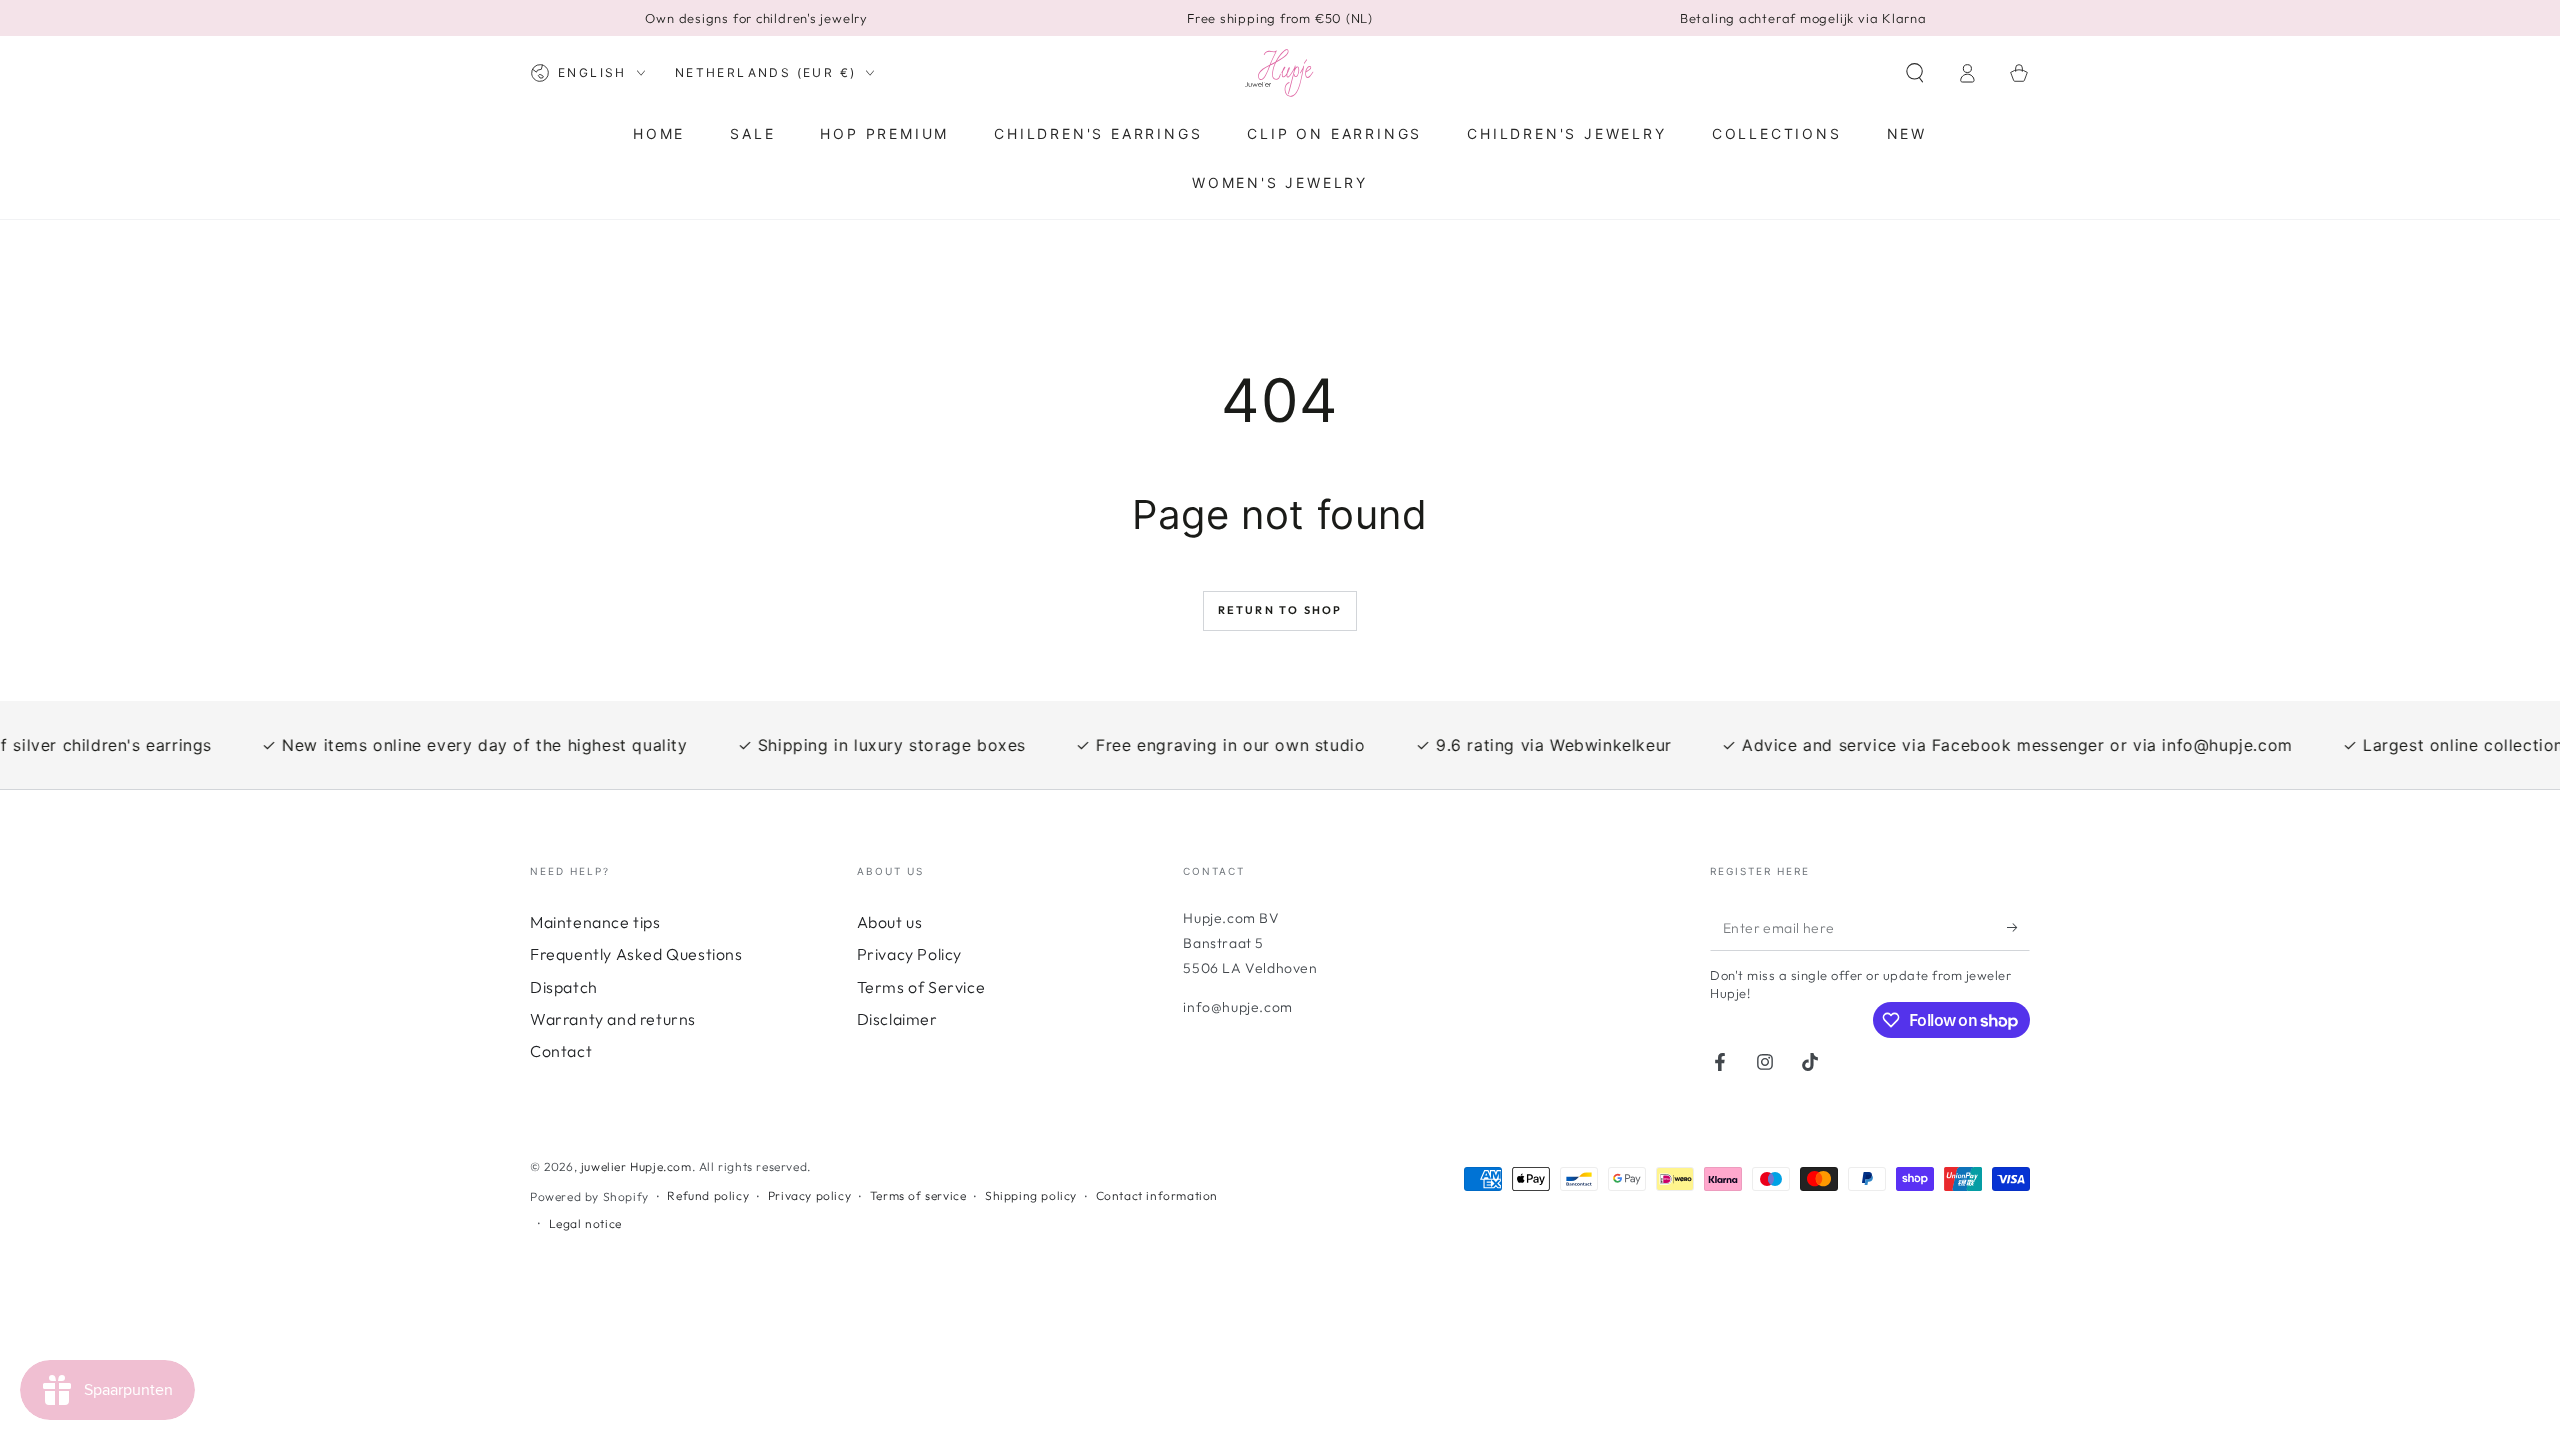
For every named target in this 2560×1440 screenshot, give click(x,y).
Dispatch (564, 987)
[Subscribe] (2018, 928)
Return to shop (1280, 610)
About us (890, 922)
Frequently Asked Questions (636, 954)
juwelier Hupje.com (636, 1166)
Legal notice (585, 1223)
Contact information (1157, 1195)
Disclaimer (897, 1019)
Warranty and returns (613, 1019)
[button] (1915, 73)
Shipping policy (1031, 1195)
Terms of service (918, 1195)
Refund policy (708, 1195)
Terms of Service (921, 987)
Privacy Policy (909, 954)
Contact (561, 1051)
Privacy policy (809, 1195)
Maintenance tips (595, 922)
